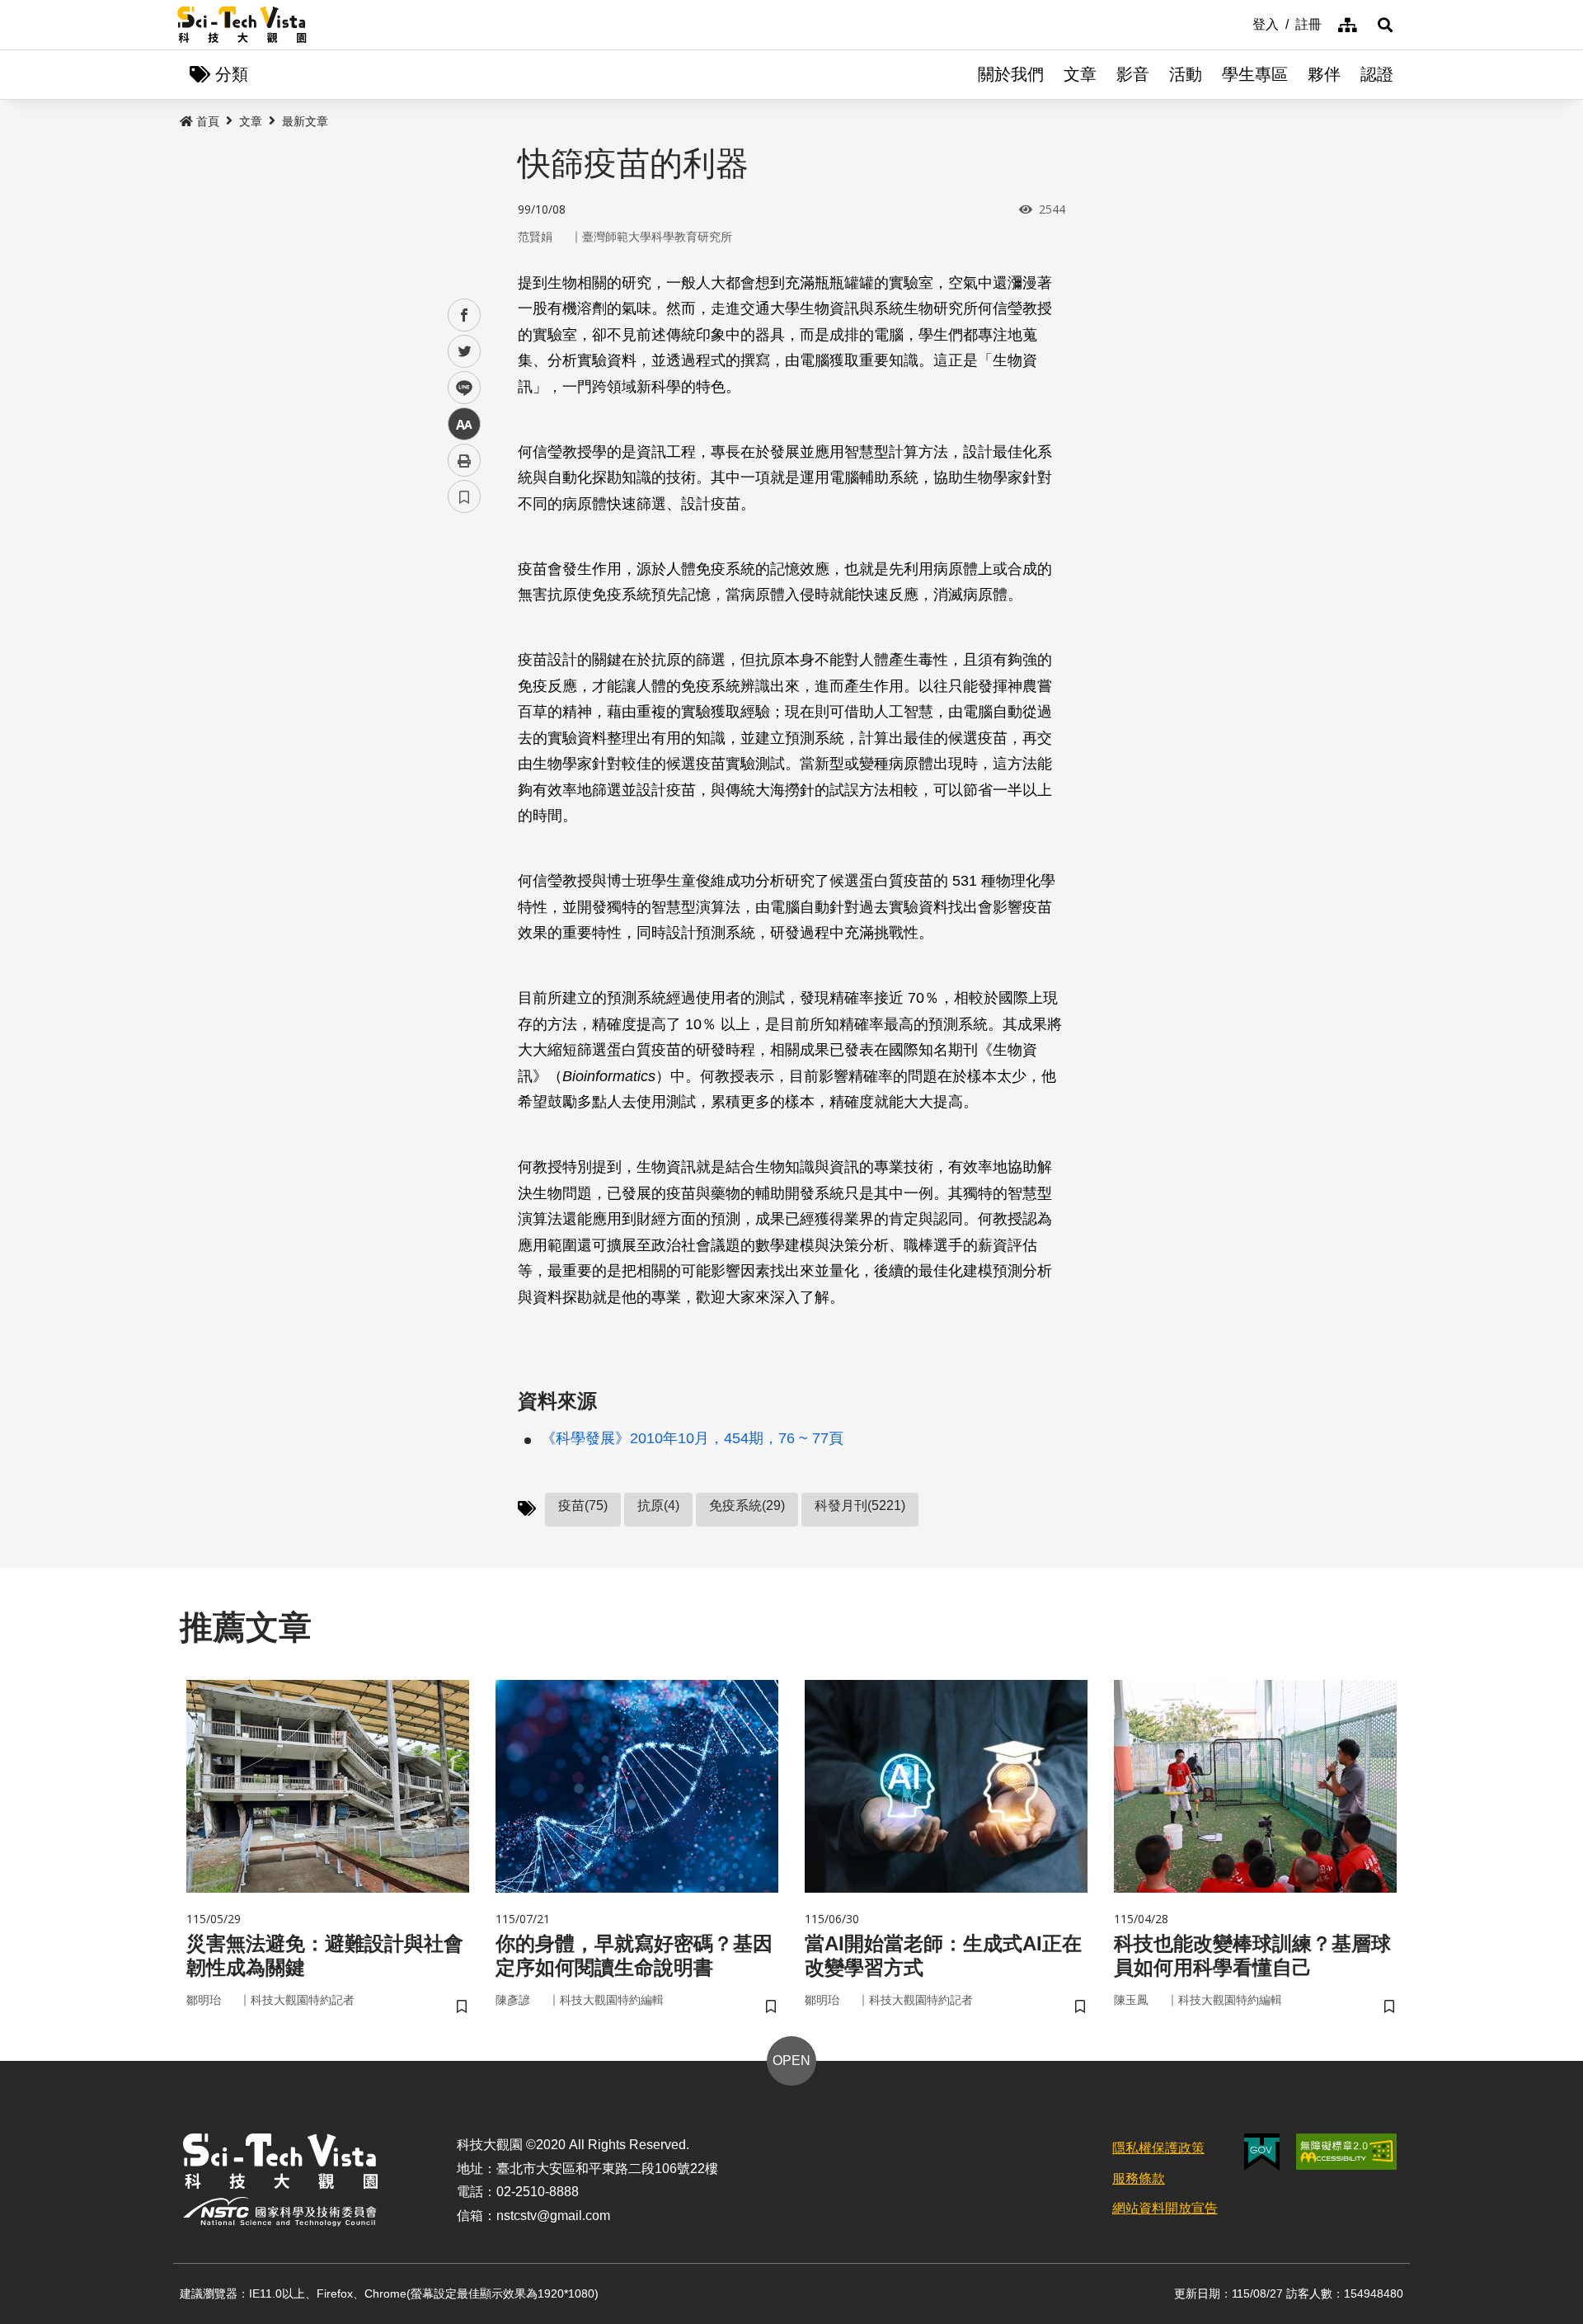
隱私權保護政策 (1158, 2148)
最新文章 (305, 121)
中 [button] (464, 424)
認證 (1377, 74)
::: (1241, 23)
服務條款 (1139, 2178)
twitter (465, 352)
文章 (1080, 74)
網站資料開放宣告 (1165, 2208)
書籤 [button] (464, 496)
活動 (1186, 74)
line (459, 388)
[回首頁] (242, 25)
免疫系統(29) (747, 1505)
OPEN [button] (791, 2061)
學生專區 (1255, 74)
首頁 (208, 121)
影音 (1133, 74)
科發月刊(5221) (860, 1505)
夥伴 (1324, 74)
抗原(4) (658, 1505)
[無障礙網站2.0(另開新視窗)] (1346, 2152)
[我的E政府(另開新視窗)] (1262, 2152)
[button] (1385, 25)
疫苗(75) (583, 1505)
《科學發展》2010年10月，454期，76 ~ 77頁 (692, 1438)
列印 (464, 460)
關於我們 (1011, 74)
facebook (465, 315)
